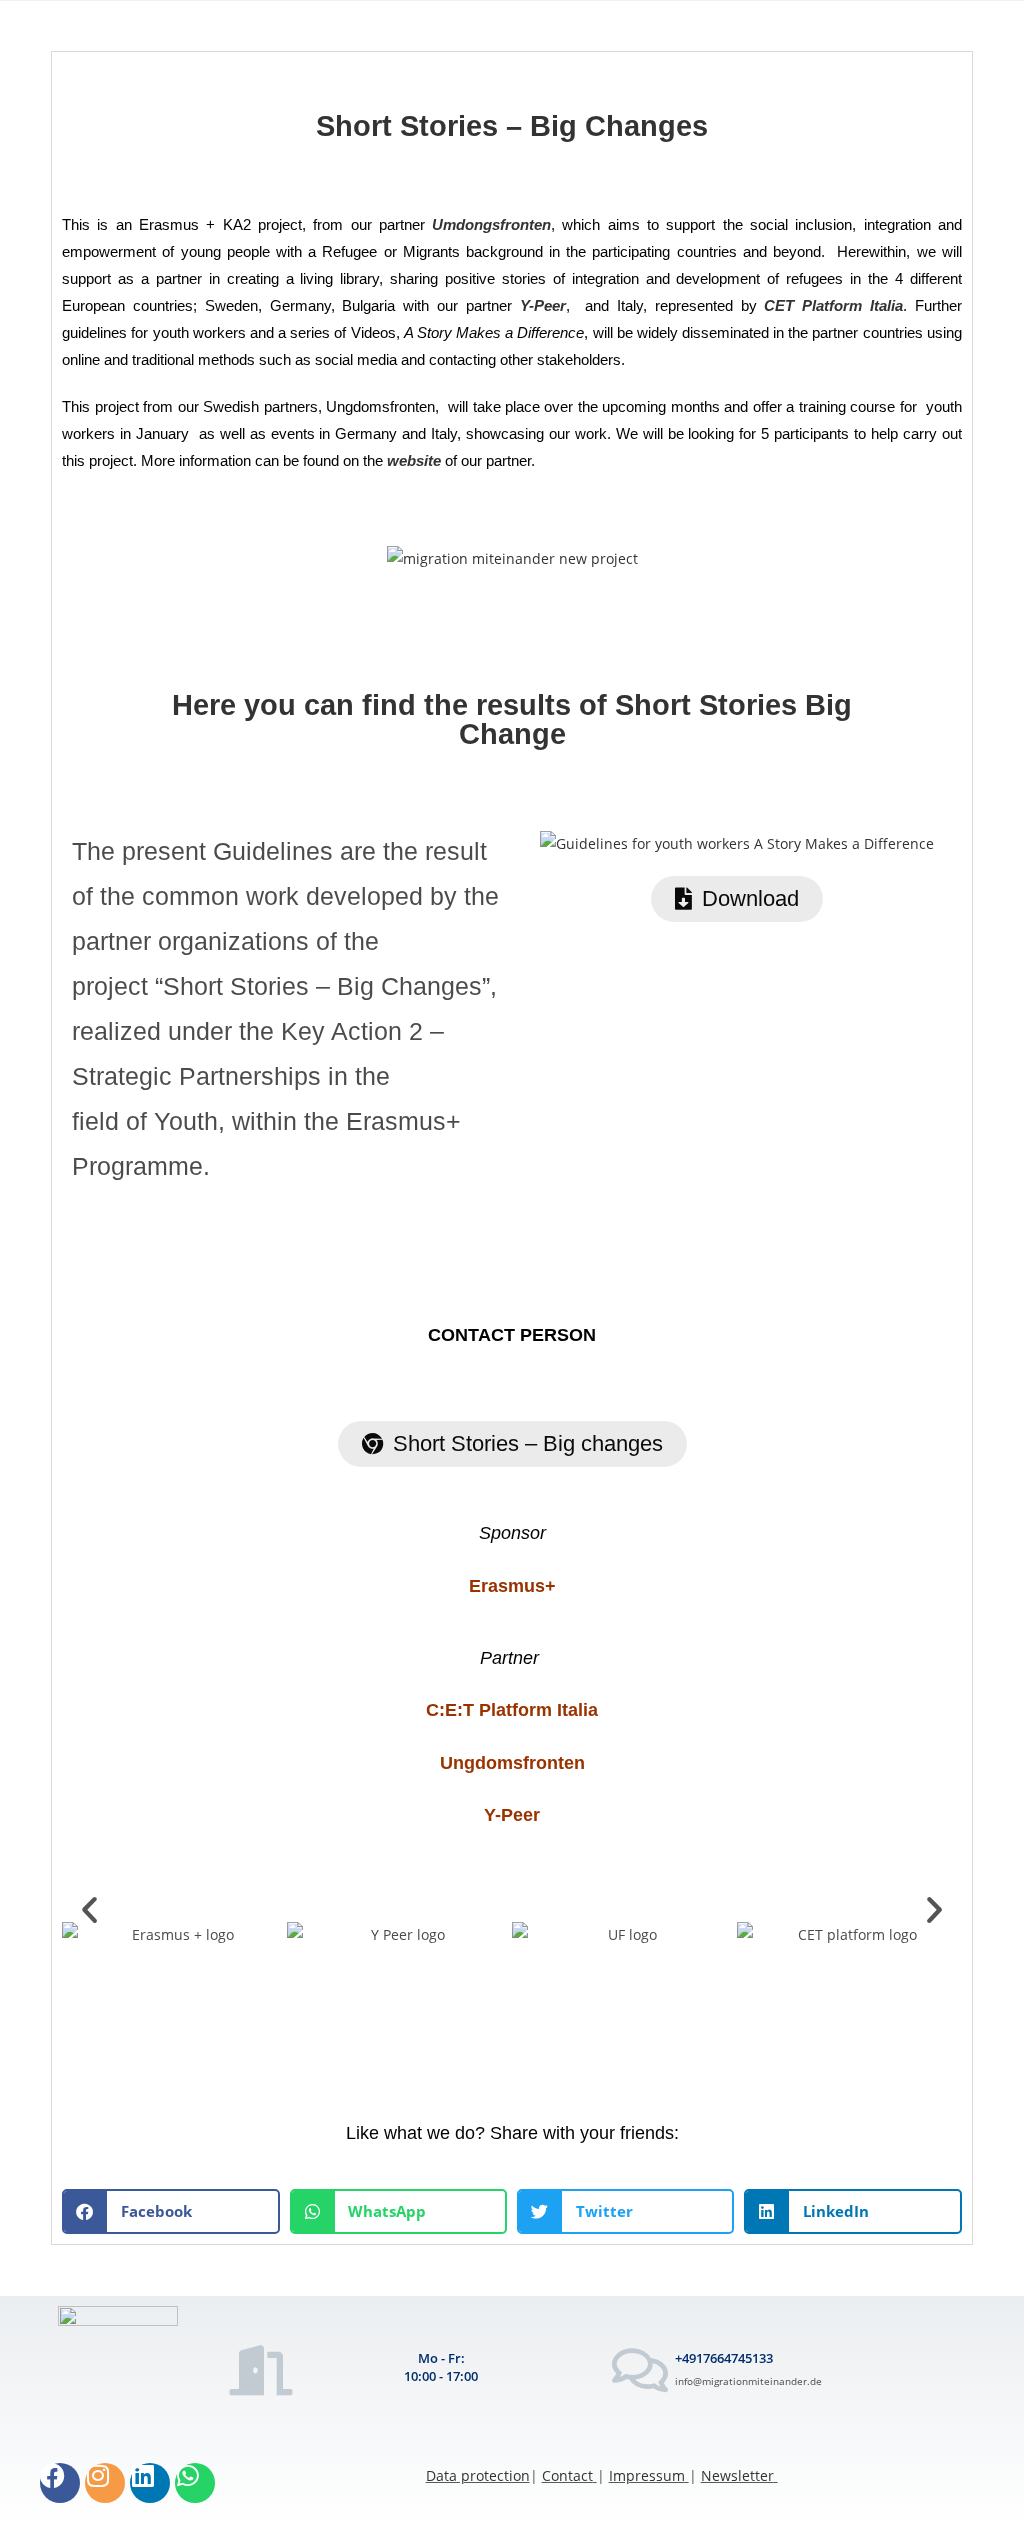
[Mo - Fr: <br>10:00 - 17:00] (262, 2370)
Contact (567, 2475)
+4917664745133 (724, 2358)
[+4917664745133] (640, 2370)
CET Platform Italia (833, 305)
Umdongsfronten (491, 224)
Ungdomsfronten (512, 1763)
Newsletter (737, 2475)
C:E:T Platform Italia (512, 1710)
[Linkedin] (150, 2483)
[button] (89, 1909)
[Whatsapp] (195, 2483)
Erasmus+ (512, 1586)
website (414, 460)
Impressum (647, 2475)
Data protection (478, 2475)
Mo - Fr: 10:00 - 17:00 (441, 2367)
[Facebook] (60, 2483)
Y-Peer (543, 305)
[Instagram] (105, 2483)
